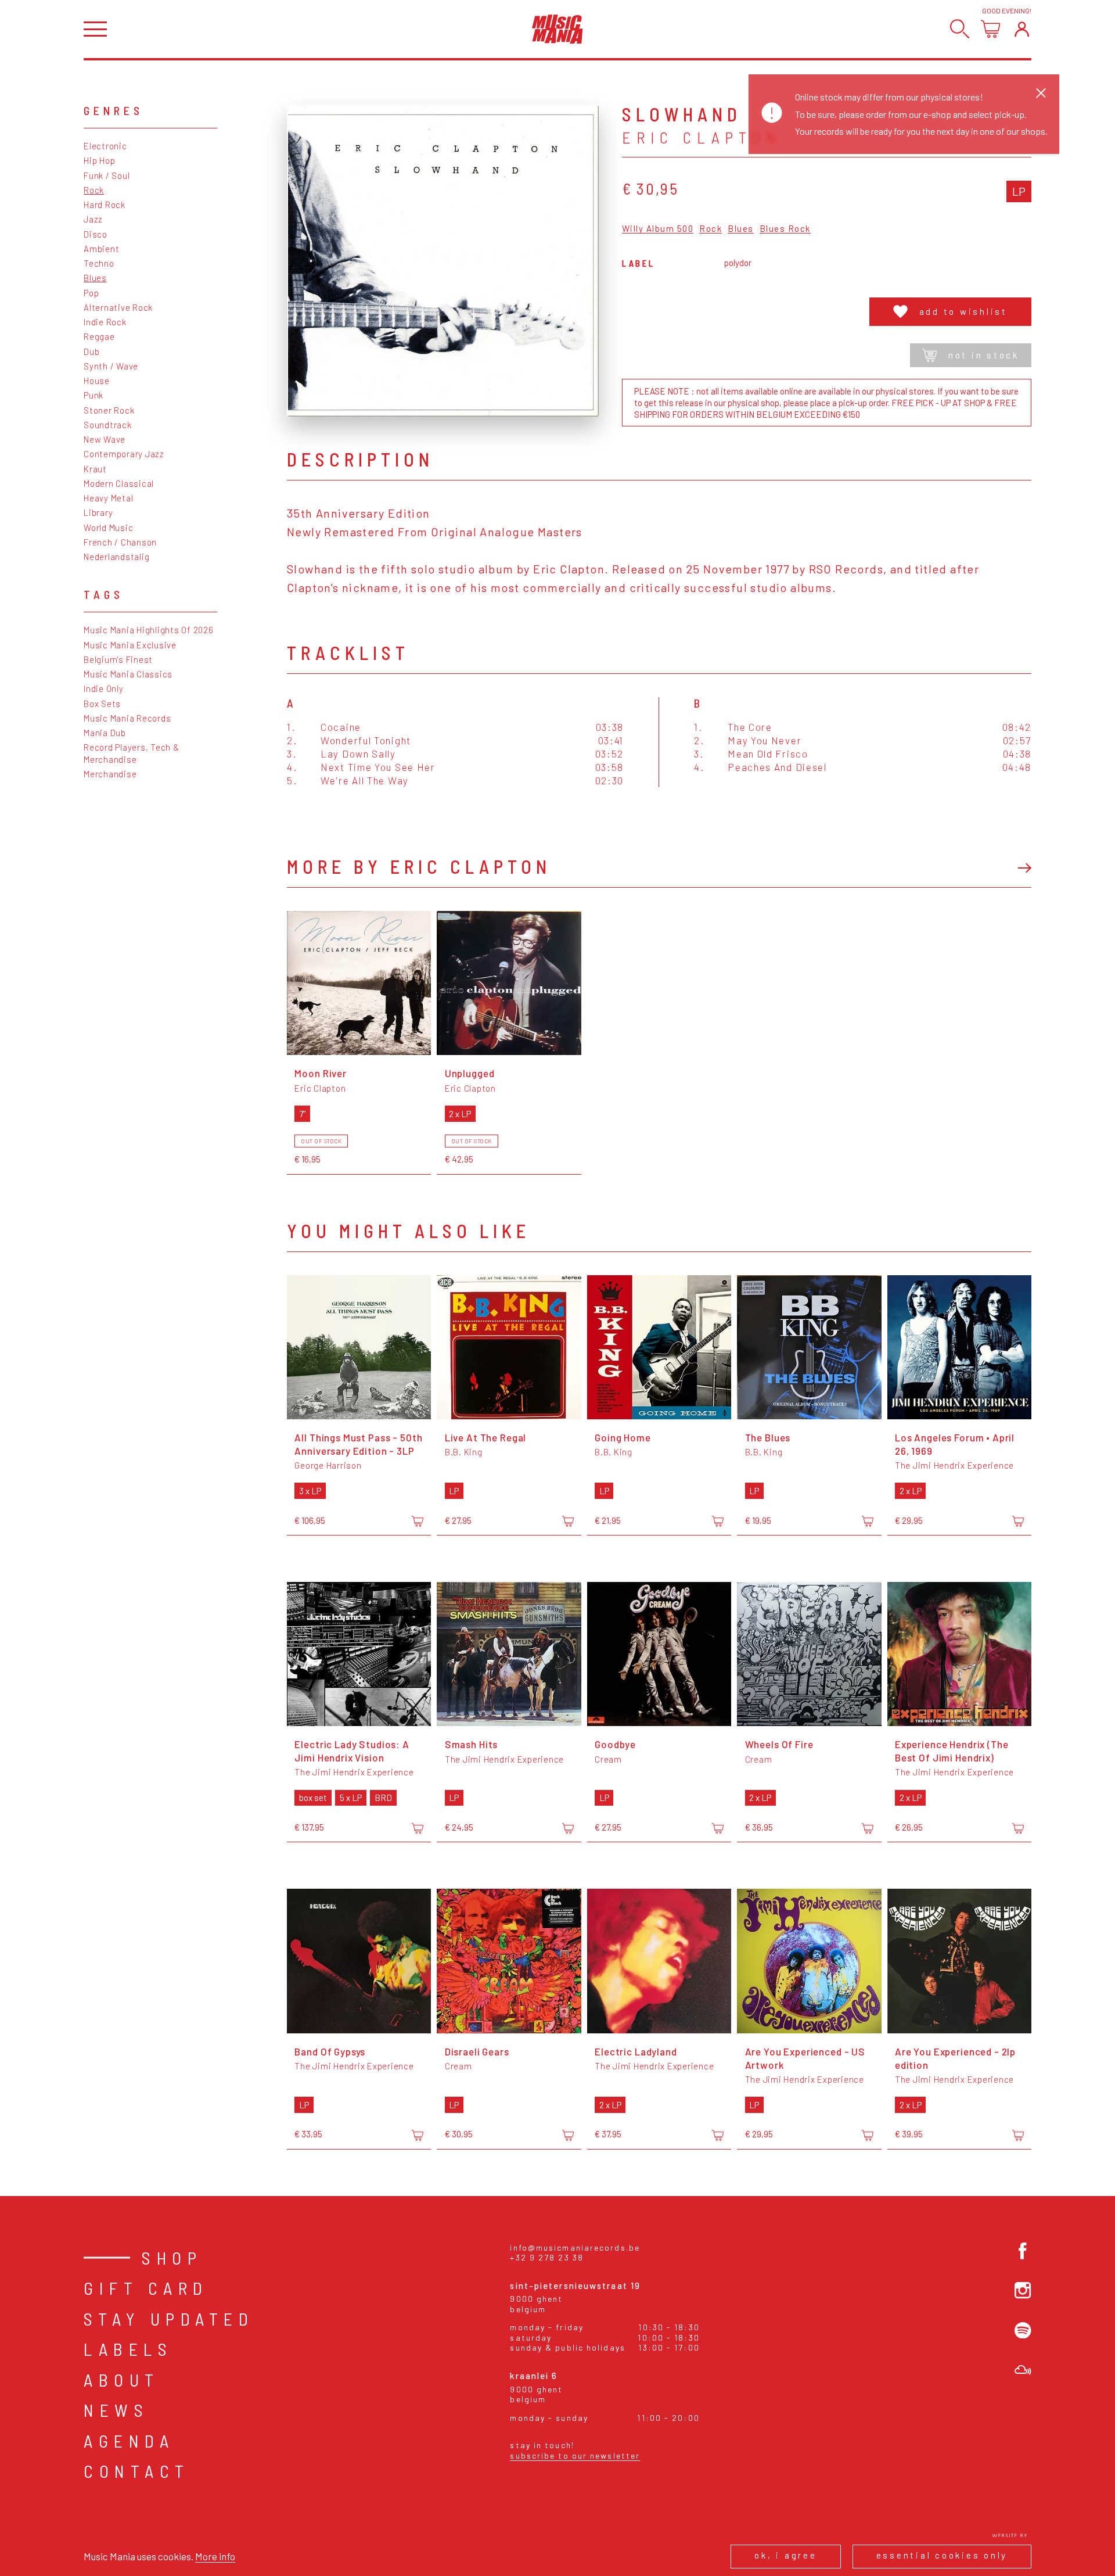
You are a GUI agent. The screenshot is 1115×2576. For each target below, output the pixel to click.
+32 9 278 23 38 (547, 2257)
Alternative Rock (118, 307)
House (97, 381)
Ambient (101, 249)
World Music (108, 528)
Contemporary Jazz (124, 454)
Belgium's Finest (118, 659)
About (122, 2380)
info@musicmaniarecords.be (575, 2247)
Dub (91, 351)
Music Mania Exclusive (130, 645)
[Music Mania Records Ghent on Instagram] (1023, 2290)
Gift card (146, 2288)
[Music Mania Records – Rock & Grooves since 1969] (557, 29)
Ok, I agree (785, 2555)
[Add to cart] (418, 1522)
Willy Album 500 (658, 229)
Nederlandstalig (116, 557)
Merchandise (110, 774)
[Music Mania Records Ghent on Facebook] (1023, 2251)
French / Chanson (120, 542)
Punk (93, 395)
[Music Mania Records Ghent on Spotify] (1023, 2331)
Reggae (99, 336)
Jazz (93, 219)
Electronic (105, 146)
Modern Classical (119, 483)
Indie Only (104, 688)
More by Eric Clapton (419, 866)
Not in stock (984, 355)
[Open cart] (990, 29)
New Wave (105, 439)
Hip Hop (99, 160)
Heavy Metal (108, 498)
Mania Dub (105, 733)
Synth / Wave (111, 366)
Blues (95, 278)
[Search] (960, 29)
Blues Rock (785, 229)
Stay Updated (169, 2319)
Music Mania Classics (128, 674)
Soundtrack (108, 425)
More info (215, 2556)
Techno (99, 263)
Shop (172, 2258)
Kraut (95, 469)
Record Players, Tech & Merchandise (132, 753)
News (116, 2410)
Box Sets (102, 704)
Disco (96, 234)
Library (98, 512)
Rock (94, 190)
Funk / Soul (107, 175)
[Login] (1022, 29)
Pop (91, 293)
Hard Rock (105, 204)
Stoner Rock (109, 410)
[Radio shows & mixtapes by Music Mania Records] (1023, 2370)
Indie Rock (105, 322)
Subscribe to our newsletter (575, 2455)
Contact (137, 2471)
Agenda (129, 2441)
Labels (128, 2349)
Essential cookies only (942, 2555)
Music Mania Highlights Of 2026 (149, 630)
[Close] (1041, 93)
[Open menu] (95, 29)
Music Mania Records (127, 718)
